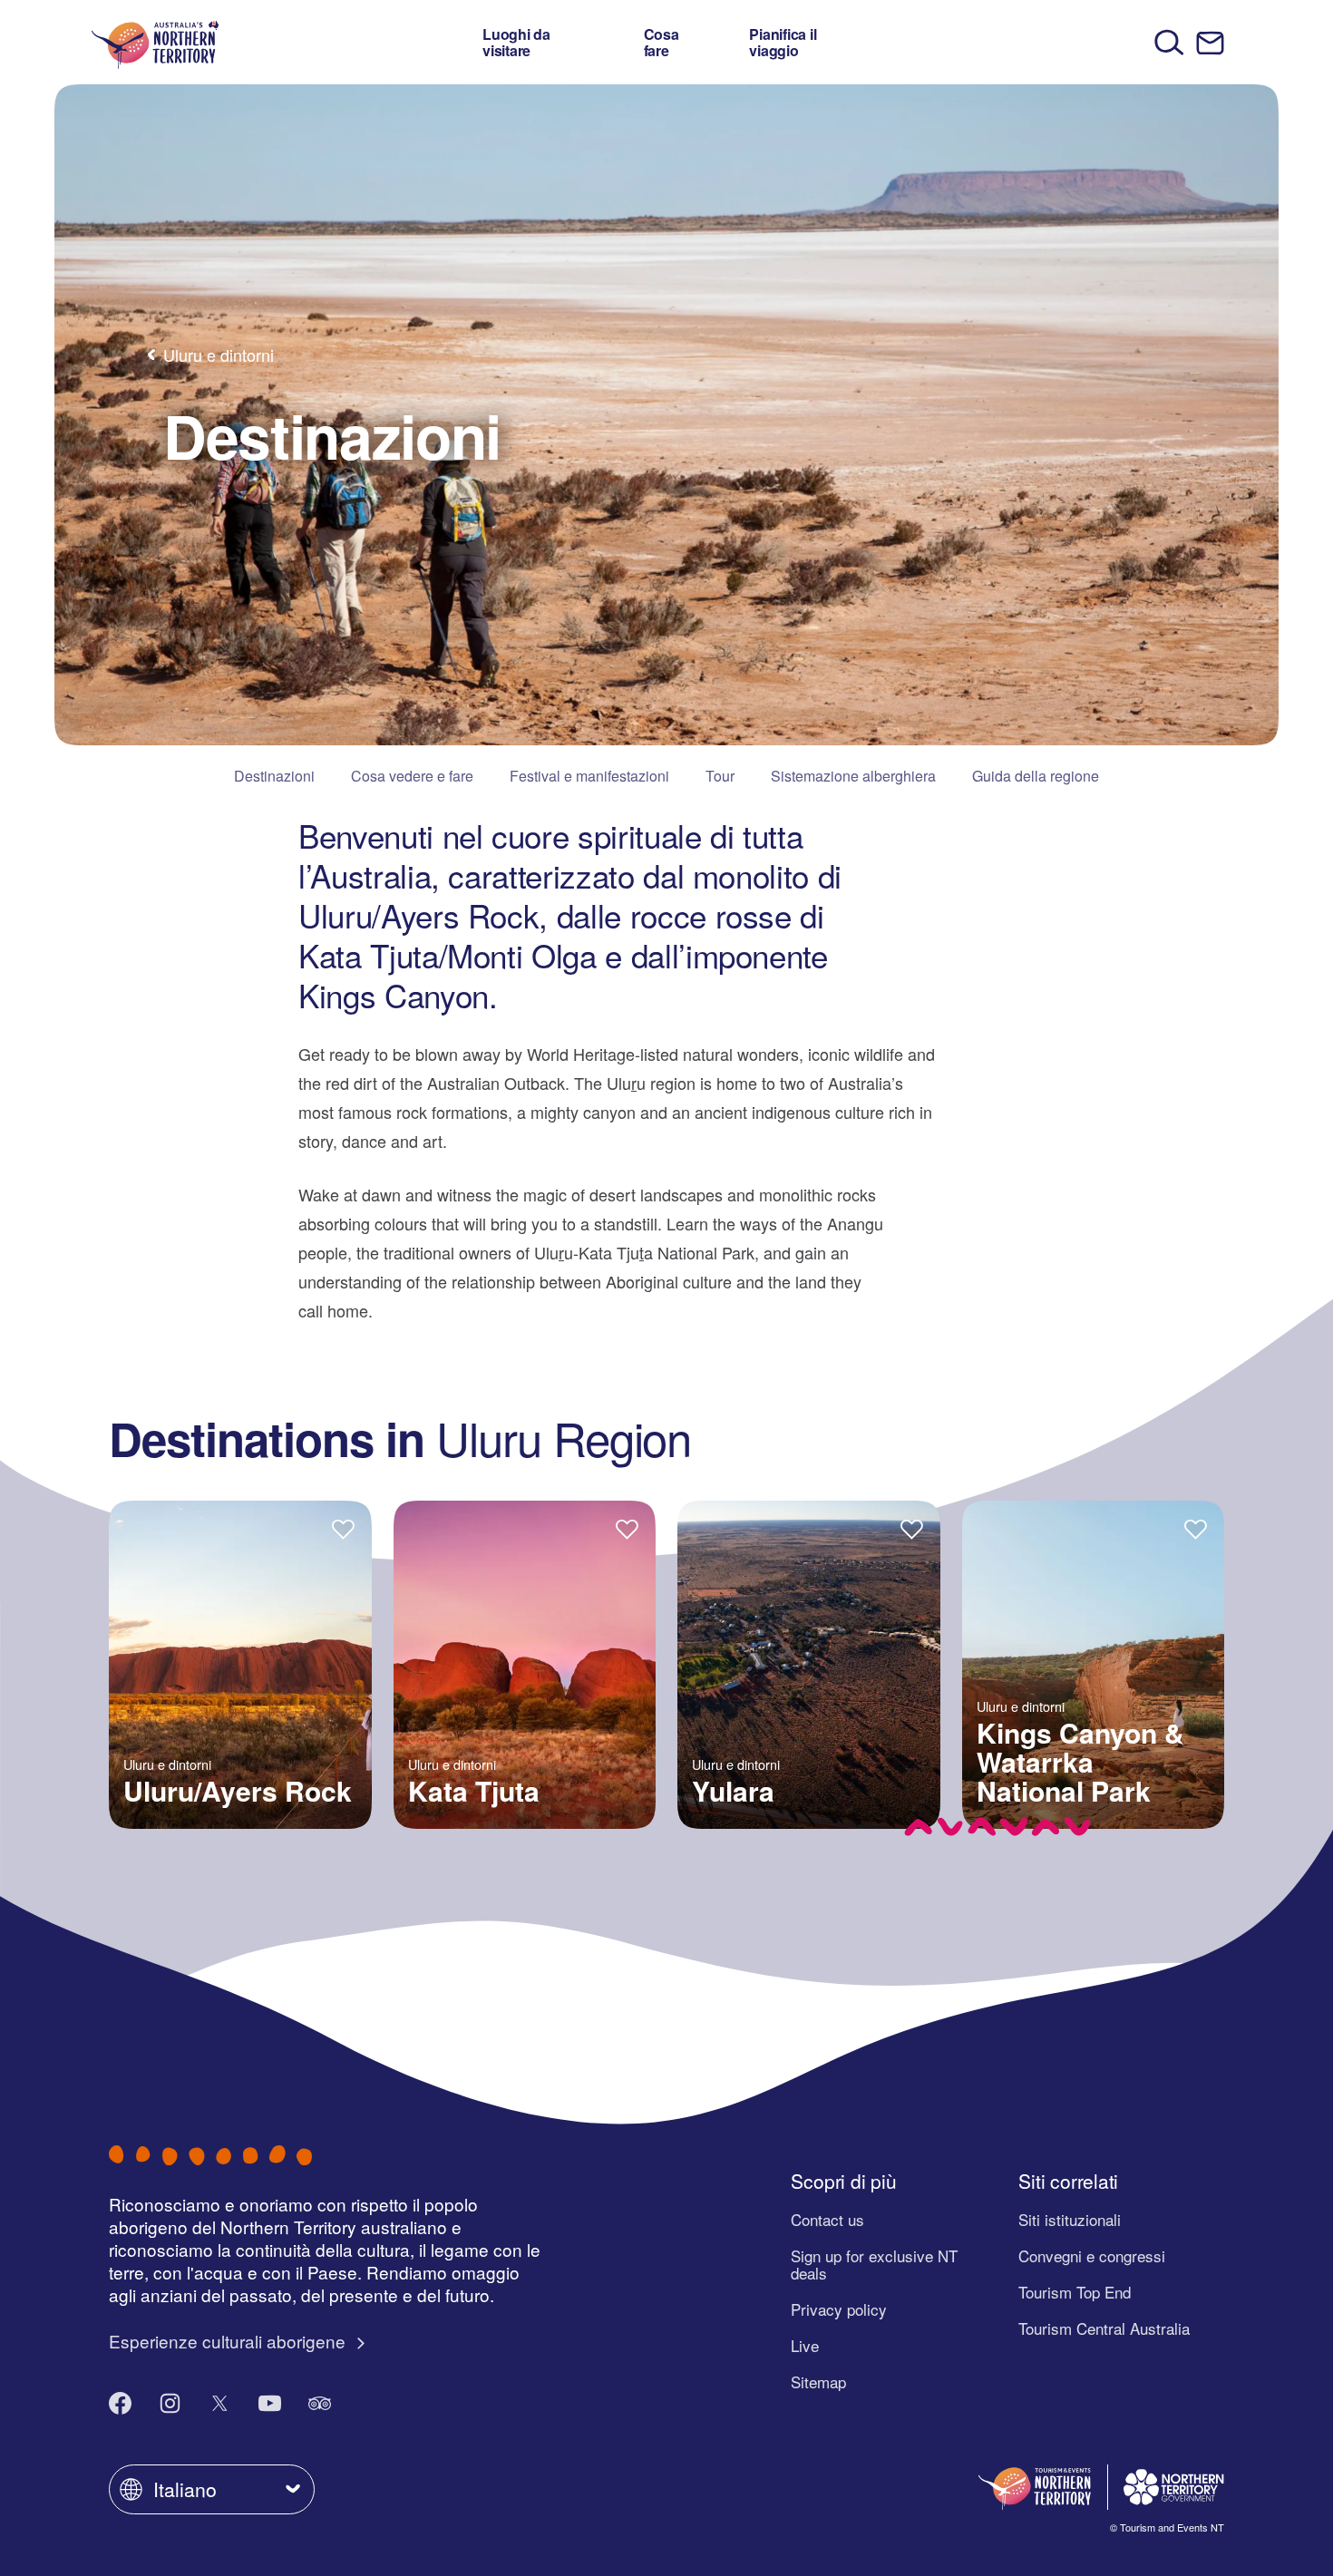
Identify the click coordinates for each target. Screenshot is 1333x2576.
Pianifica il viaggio (783, 42)
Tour (720, 776)
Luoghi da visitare (516, 42)
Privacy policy (839, 2309)
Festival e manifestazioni (589, 776)
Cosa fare (662, 42)
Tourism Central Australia (1104, 2328)
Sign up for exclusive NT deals (874, 2264)
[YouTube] (270, 2403)
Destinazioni (274, 776)
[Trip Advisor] (320, 2403)
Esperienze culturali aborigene (229, 2341)
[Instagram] (170, 2403)
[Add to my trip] (343, 1528)
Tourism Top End (1075, 2292)
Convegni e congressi (1092, 2255)
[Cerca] (1169, 42)
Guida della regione (1036, 776)
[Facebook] (120, 2403)
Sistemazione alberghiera (853, 776)
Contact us (827, 2219)
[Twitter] (220, 2403)
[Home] (155, 42)
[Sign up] (1210, 43)
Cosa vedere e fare (412, 776)
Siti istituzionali (1070, 2219)
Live (805, 2345)
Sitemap (818, 2382)
